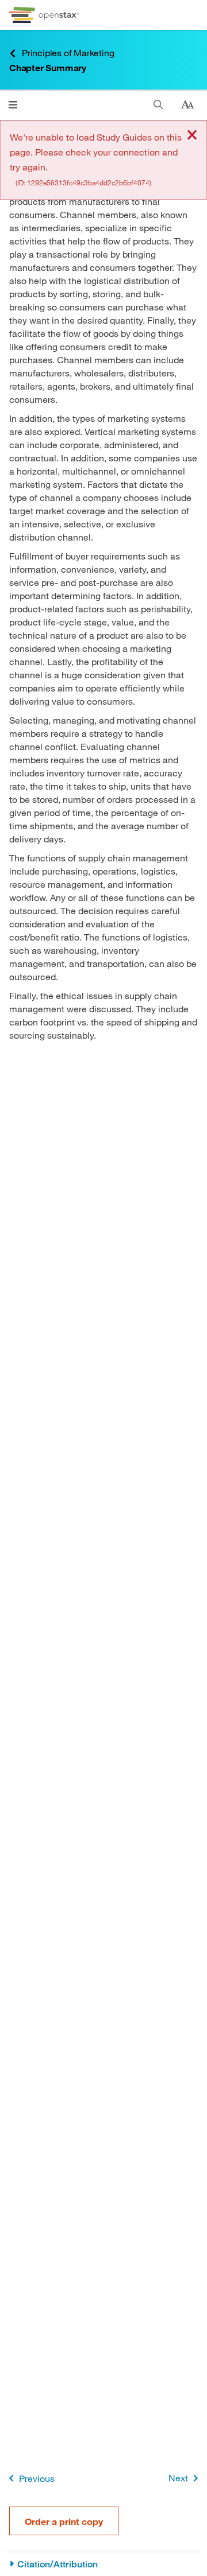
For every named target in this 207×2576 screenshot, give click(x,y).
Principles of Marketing (68, 53)
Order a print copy (64, 2521)
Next (178, 2478)
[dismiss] (192, 136)
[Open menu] (13, 105)
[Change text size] (187, 105)
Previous (37, 2478)
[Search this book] (158, 105)
